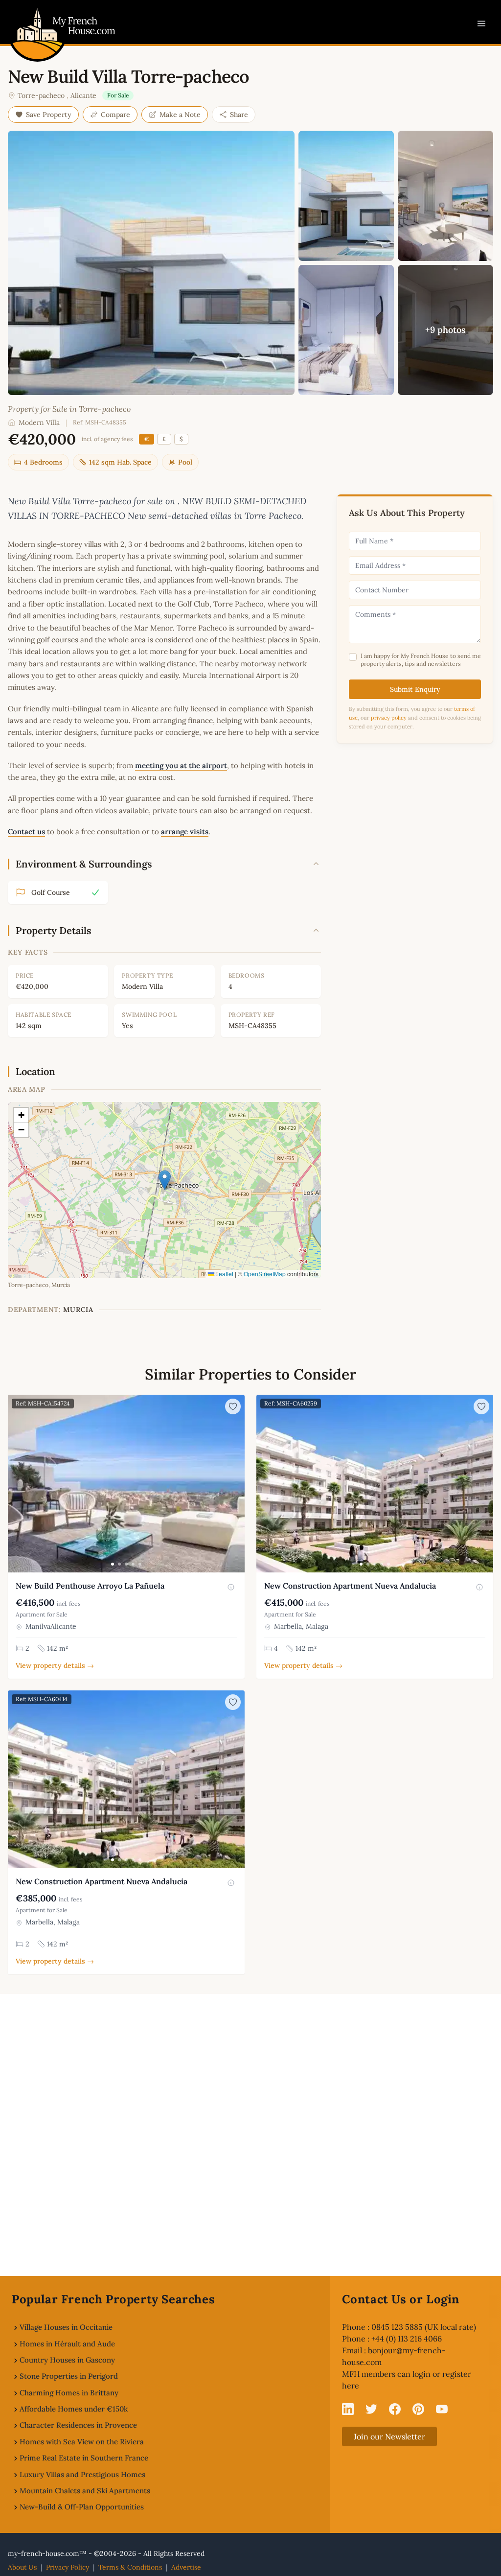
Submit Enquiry (415, 689)
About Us (22, 2567)
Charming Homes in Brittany (69, 2393)
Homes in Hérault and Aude (67, 2344)
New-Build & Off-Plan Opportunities (82, 2507)
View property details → (55, 1665)
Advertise (186, 2567)
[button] (165, 1180)
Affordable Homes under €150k (74, 2409)
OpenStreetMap (265, 1274)
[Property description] (231, 1587)
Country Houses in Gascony (67, 2360)
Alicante (83, 95)
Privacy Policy (68, 2567)
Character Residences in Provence (78, 2425)
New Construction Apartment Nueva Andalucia (350, 1586)
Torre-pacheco (41, 95)
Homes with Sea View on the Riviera (82, 2442)
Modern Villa (39, 422)
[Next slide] (236, 1484)
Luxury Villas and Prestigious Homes (82, 2474)
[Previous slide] (17, 1484)
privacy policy (389, 718)
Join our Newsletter (389, 2436)
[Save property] (233, 1406)
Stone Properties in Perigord (69, 2376)
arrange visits (185, 831)
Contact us (26, 831)
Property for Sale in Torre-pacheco (69, 409)
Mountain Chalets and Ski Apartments (85, 2491)
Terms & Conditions (130, 2567)
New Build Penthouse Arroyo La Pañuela (90, 1586)
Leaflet (224, 1274)
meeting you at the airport (181, 765)
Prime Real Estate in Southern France (84, 2458)
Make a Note (180, 115)
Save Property (49, 115)
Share (239, 115)
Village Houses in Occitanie (66, 2327)
